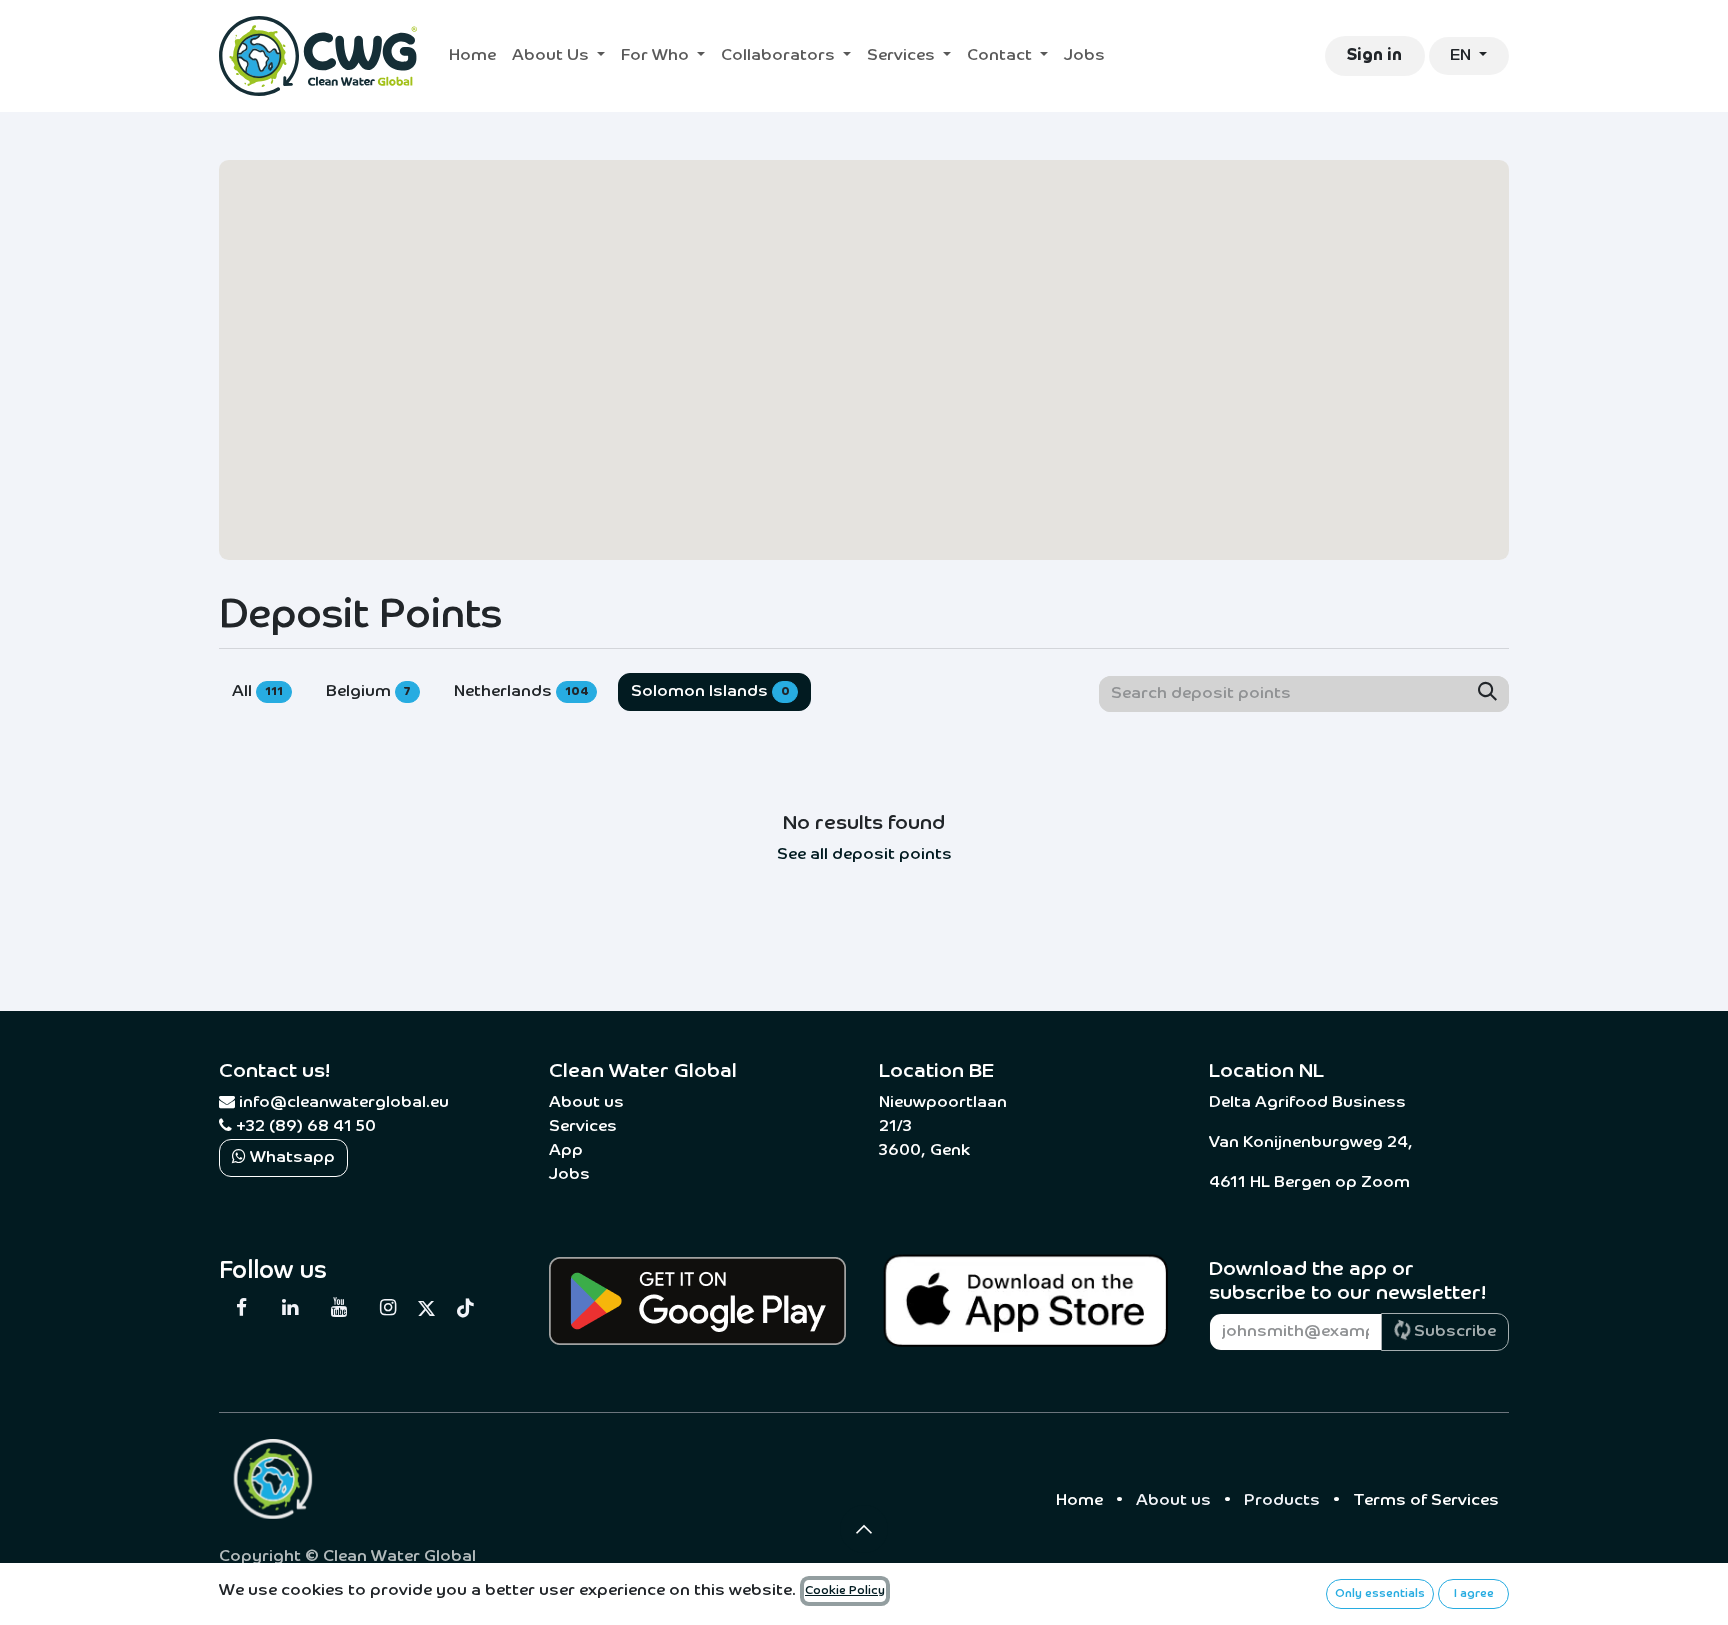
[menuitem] (472, 56)
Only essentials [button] (1380, 1594)
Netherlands (521, 692)
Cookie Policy (845, 1591)
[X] (426, 1308)
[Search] (1487, 694)
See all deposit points (864, 855)
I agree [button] (1474, 1594)
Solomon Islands (710, 692)
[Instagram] (387, 1308)
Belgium (369, 692)
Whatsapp (290, 1158)
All (257, 692)
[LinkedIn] (290, 1308)
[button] (864, 1529)
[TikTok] (466, 1308)
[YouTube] (339, 1308)
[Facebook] (241, 1308)
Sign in (1374, 56)
